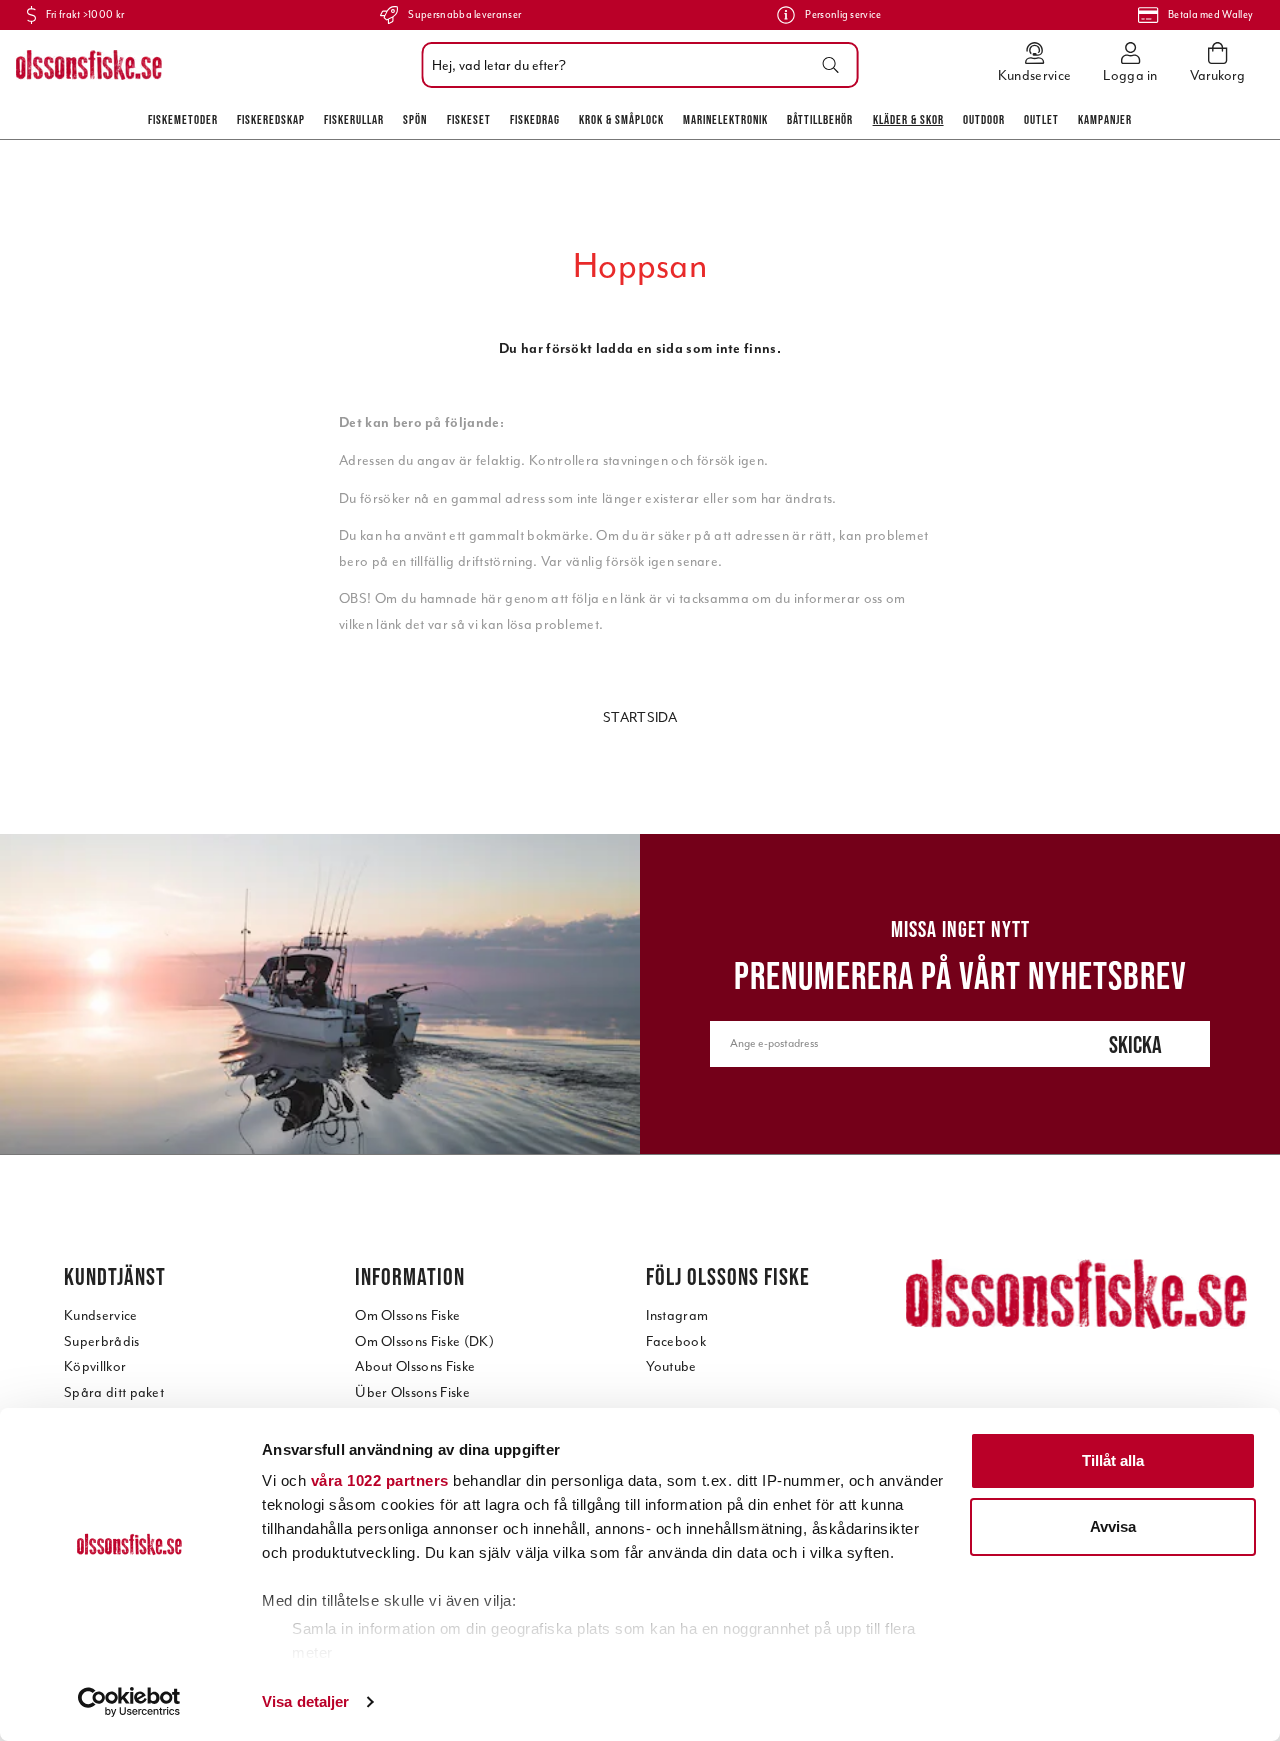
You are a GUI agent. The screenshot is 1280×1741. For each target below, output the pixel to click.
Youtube (671, 1366)
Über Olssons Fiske (412, 1392)
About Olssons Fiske (415, 1366)
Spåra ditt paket (114, 1392)
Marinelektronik (725, 119)
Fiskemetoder (183, 119)
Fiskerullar (354, 119)
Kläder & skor (908, 119)
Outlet (1041, 119)
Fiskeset (469, 119)
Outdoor (984, 119)
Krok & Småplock (621, 119)
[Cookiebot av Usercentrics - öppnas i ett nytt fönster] (129, 1702)
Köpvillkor (95, 1366)
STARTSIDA (640, 717)
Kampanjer (1105, 119)
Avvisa (1113, 1526)
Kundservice (101, 1315)
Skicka (1135, 1044)
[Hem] (89, 65)
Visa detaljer (305, 1701)
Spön (415, 119)
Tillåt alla (1113, 1460)
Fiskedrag (535, 119)
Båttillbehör (820, 119)
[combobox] (635, 65)
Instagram (677, 1315)
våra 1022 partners (380, 1480)
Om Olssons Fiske (407, 1315)
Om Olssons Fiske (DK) (424, 1341)
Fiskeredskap (271, 119)
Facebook (676, 1341)
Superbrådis (102, 1341)
